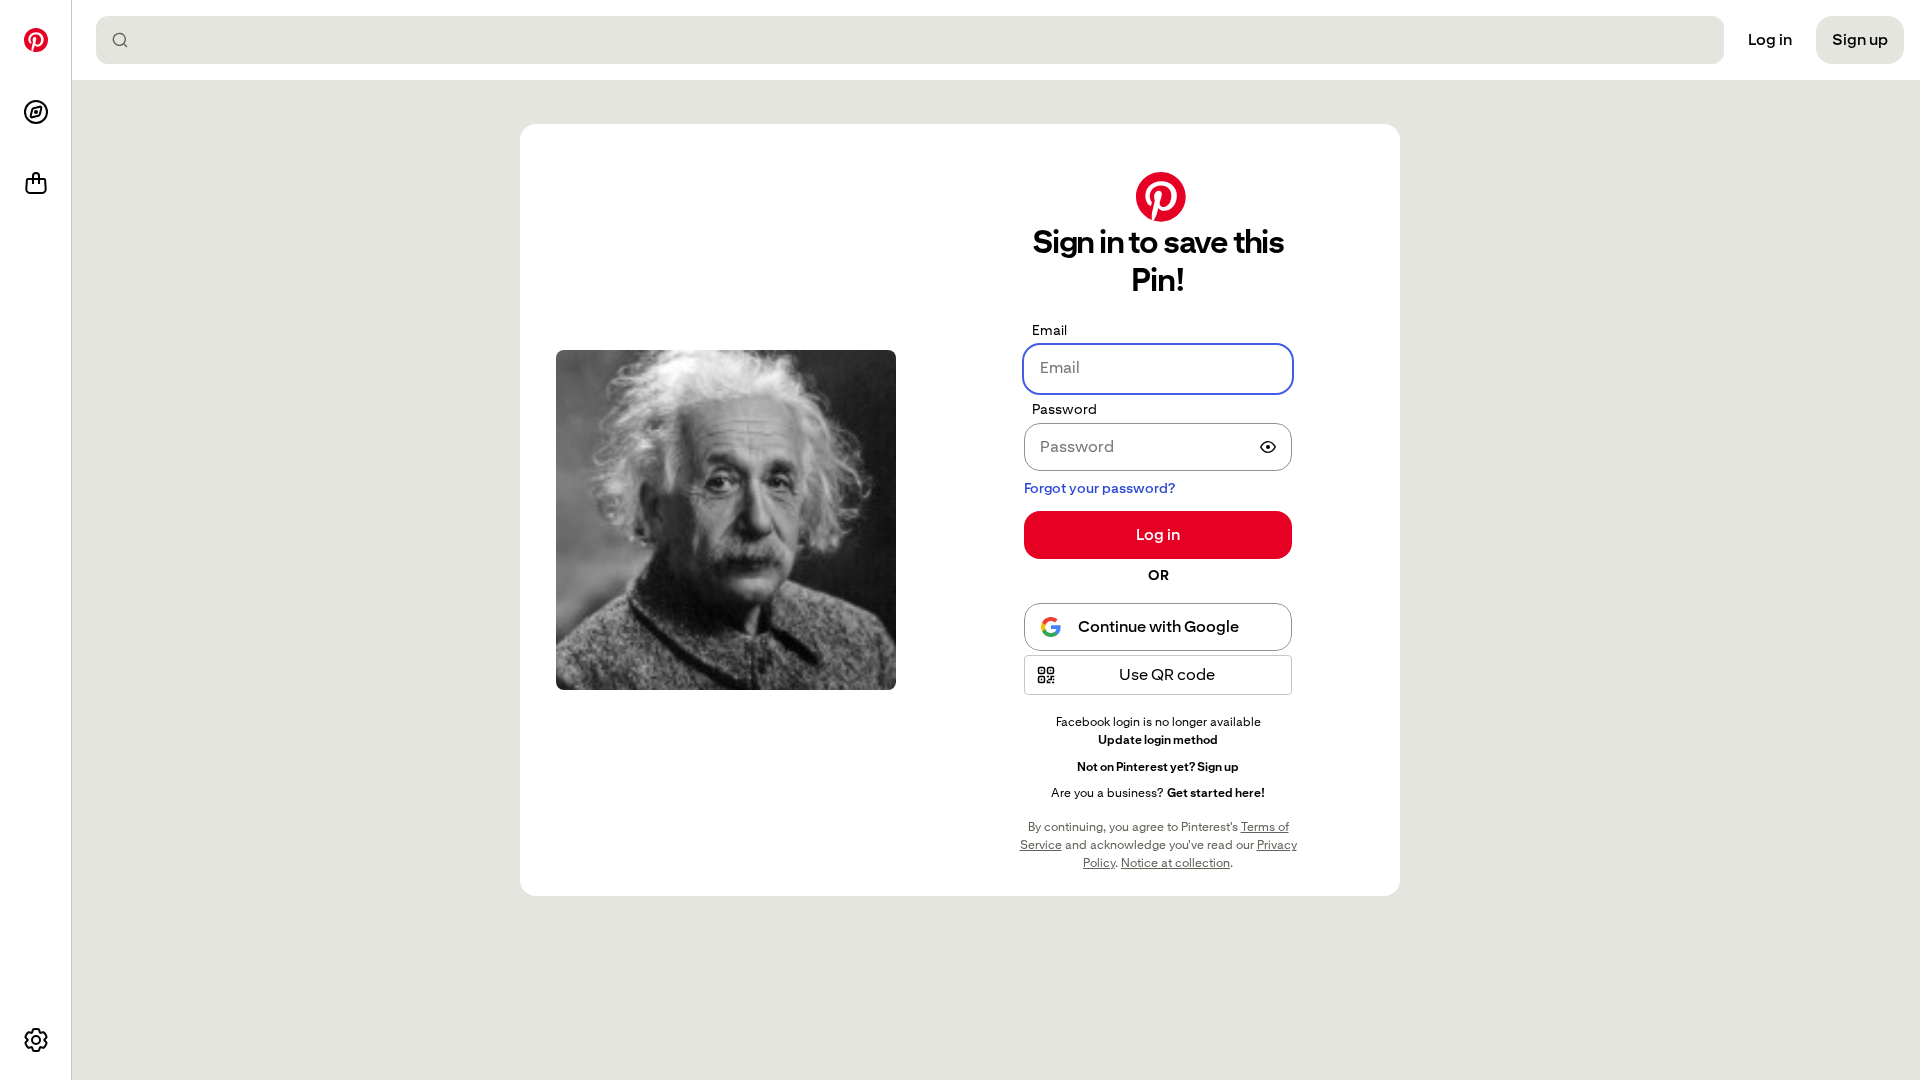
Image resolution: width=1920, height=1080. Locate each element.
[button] (1158, 675)
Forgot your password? (1099, 488)
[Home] (36, 40)
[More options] (36, 1040)
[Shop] (36, 184)
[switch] (1268, 447)
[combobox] (918, 40)
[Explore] (36, 112)
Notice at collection (1175, 863)
